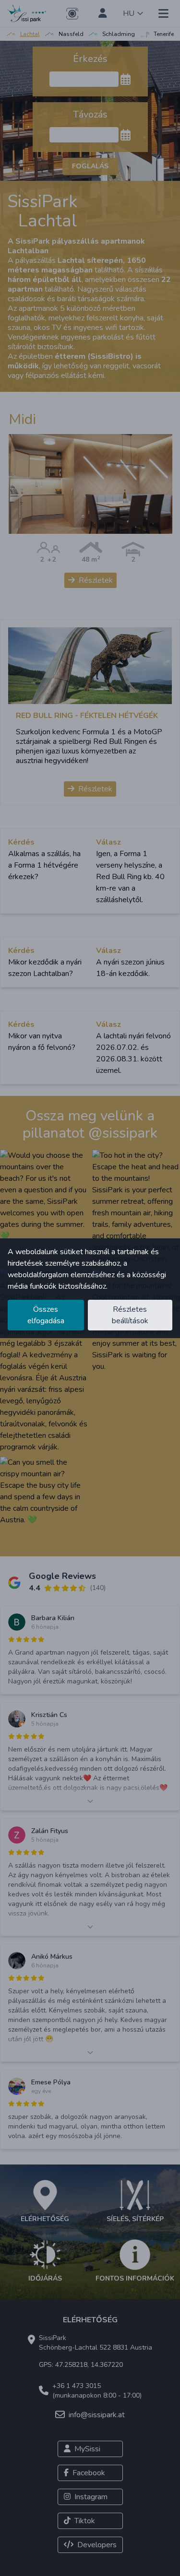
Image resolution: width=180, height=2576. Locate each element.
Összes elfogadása (46, 1315)
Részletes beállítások (130, 1315)
